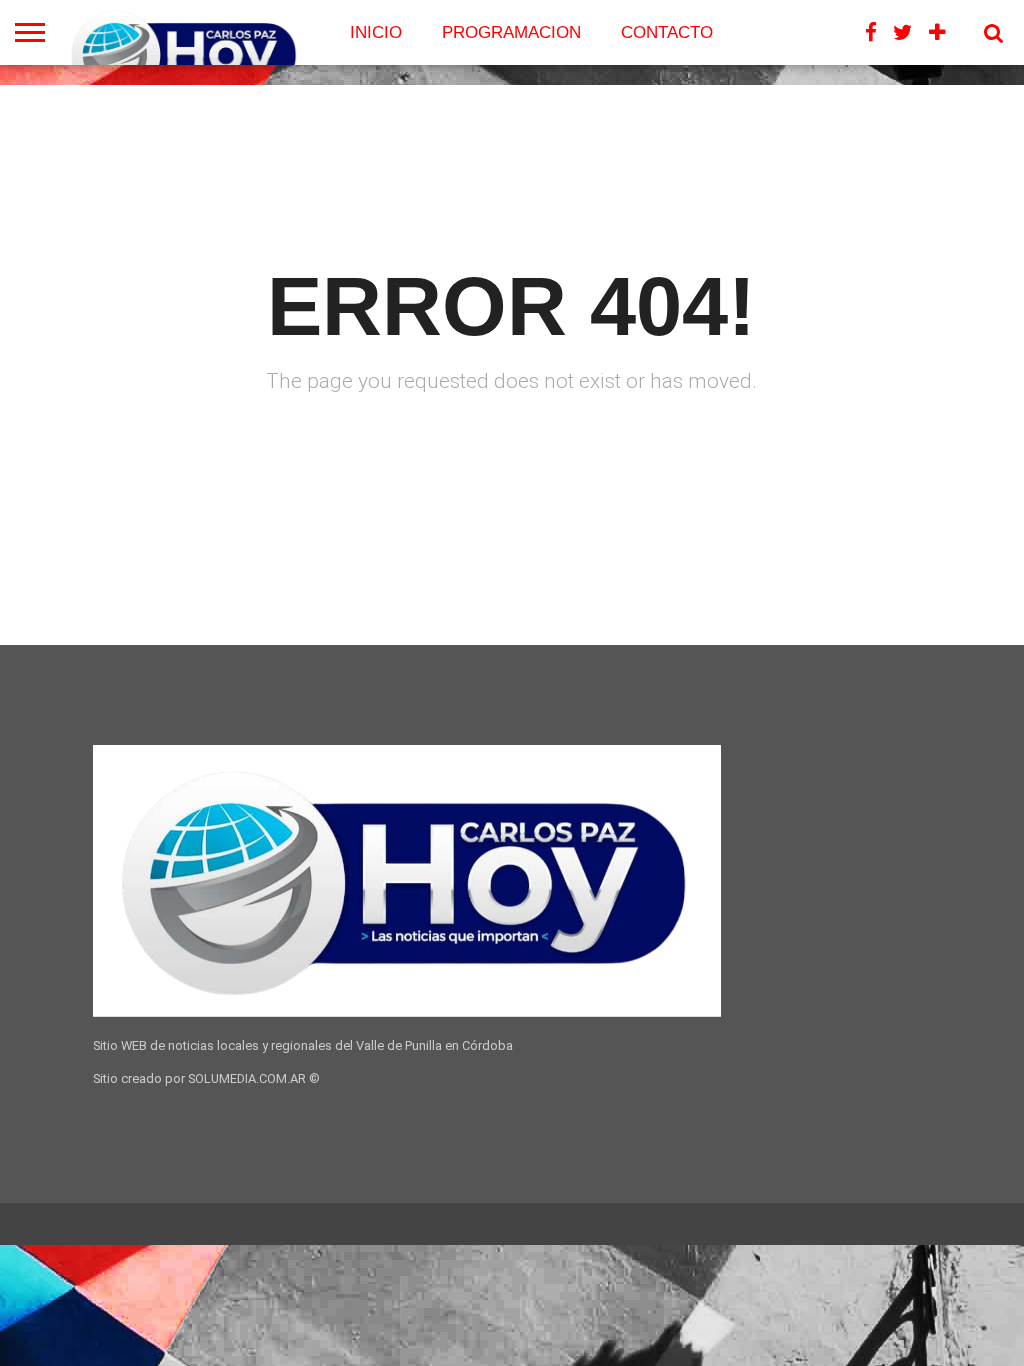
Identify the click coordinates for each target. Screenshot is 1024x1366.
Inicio (376, 32)
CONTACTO (667, 32)
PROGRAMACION (511, 32)
